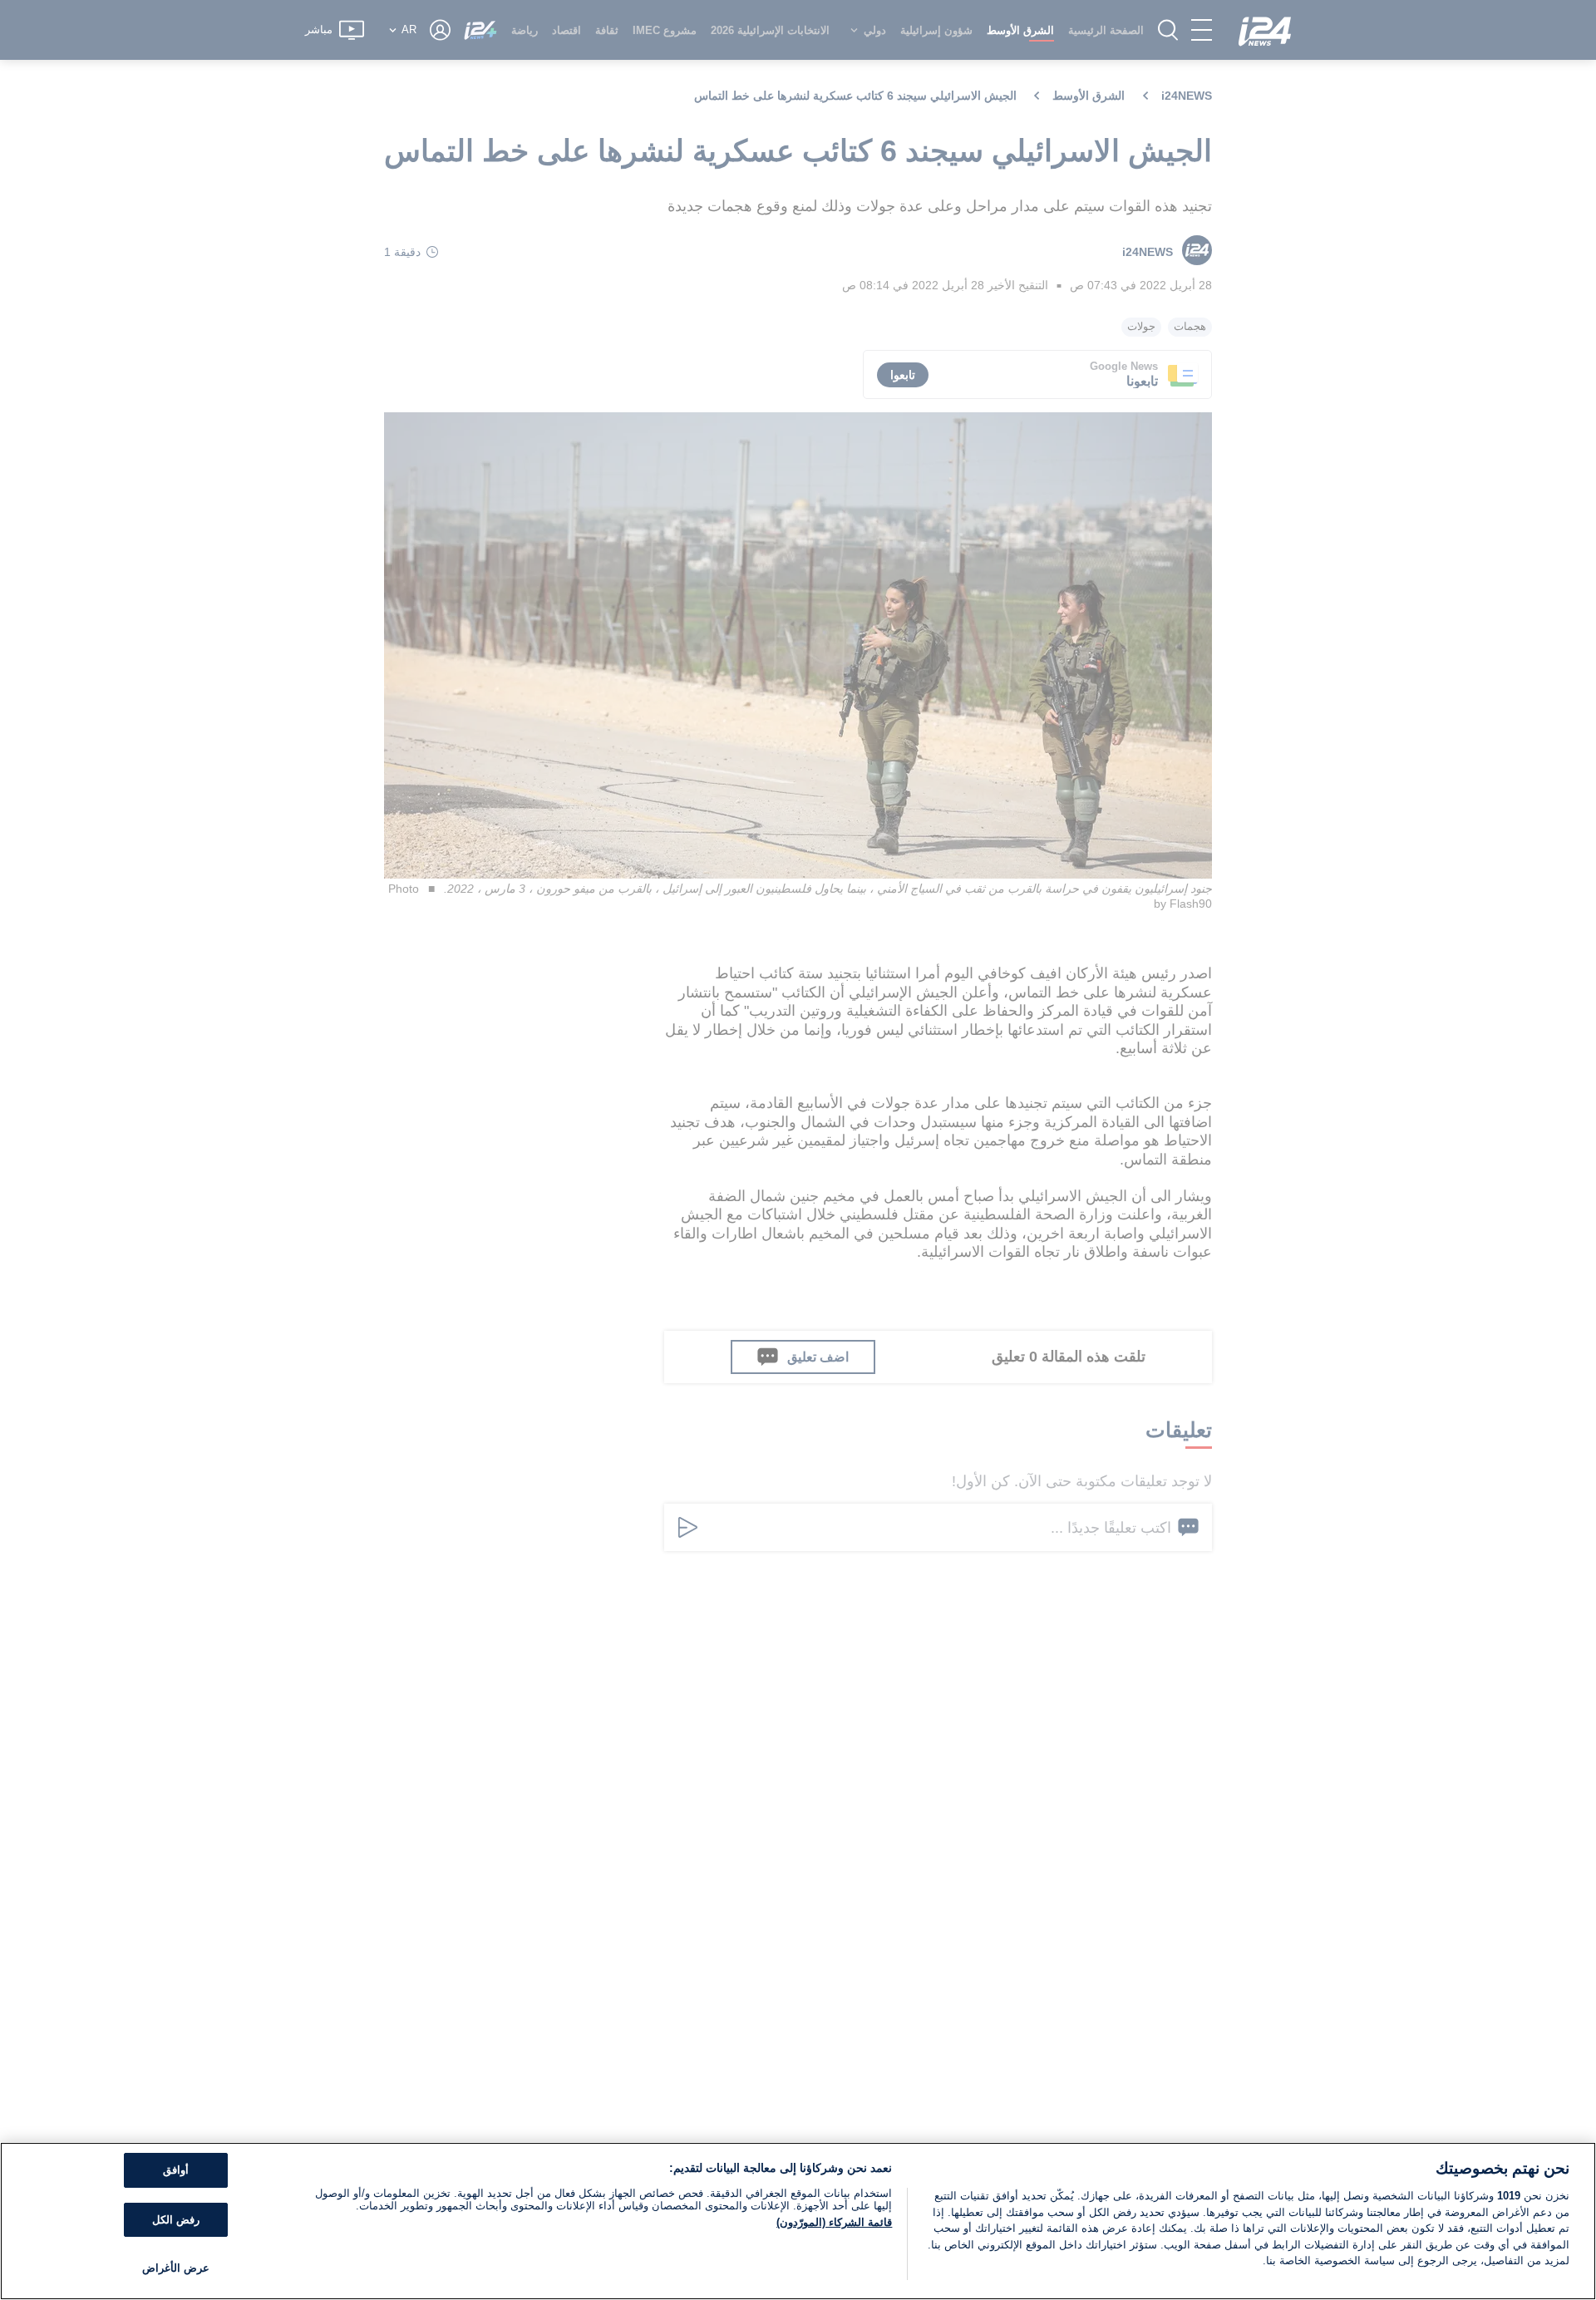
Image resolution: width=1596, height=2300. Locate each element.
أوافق (176, 2170)
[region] (798, 2221)
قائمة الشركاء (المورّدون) (834, 2222)
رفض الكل (176, 2220)
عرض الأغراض (176, 2268)
